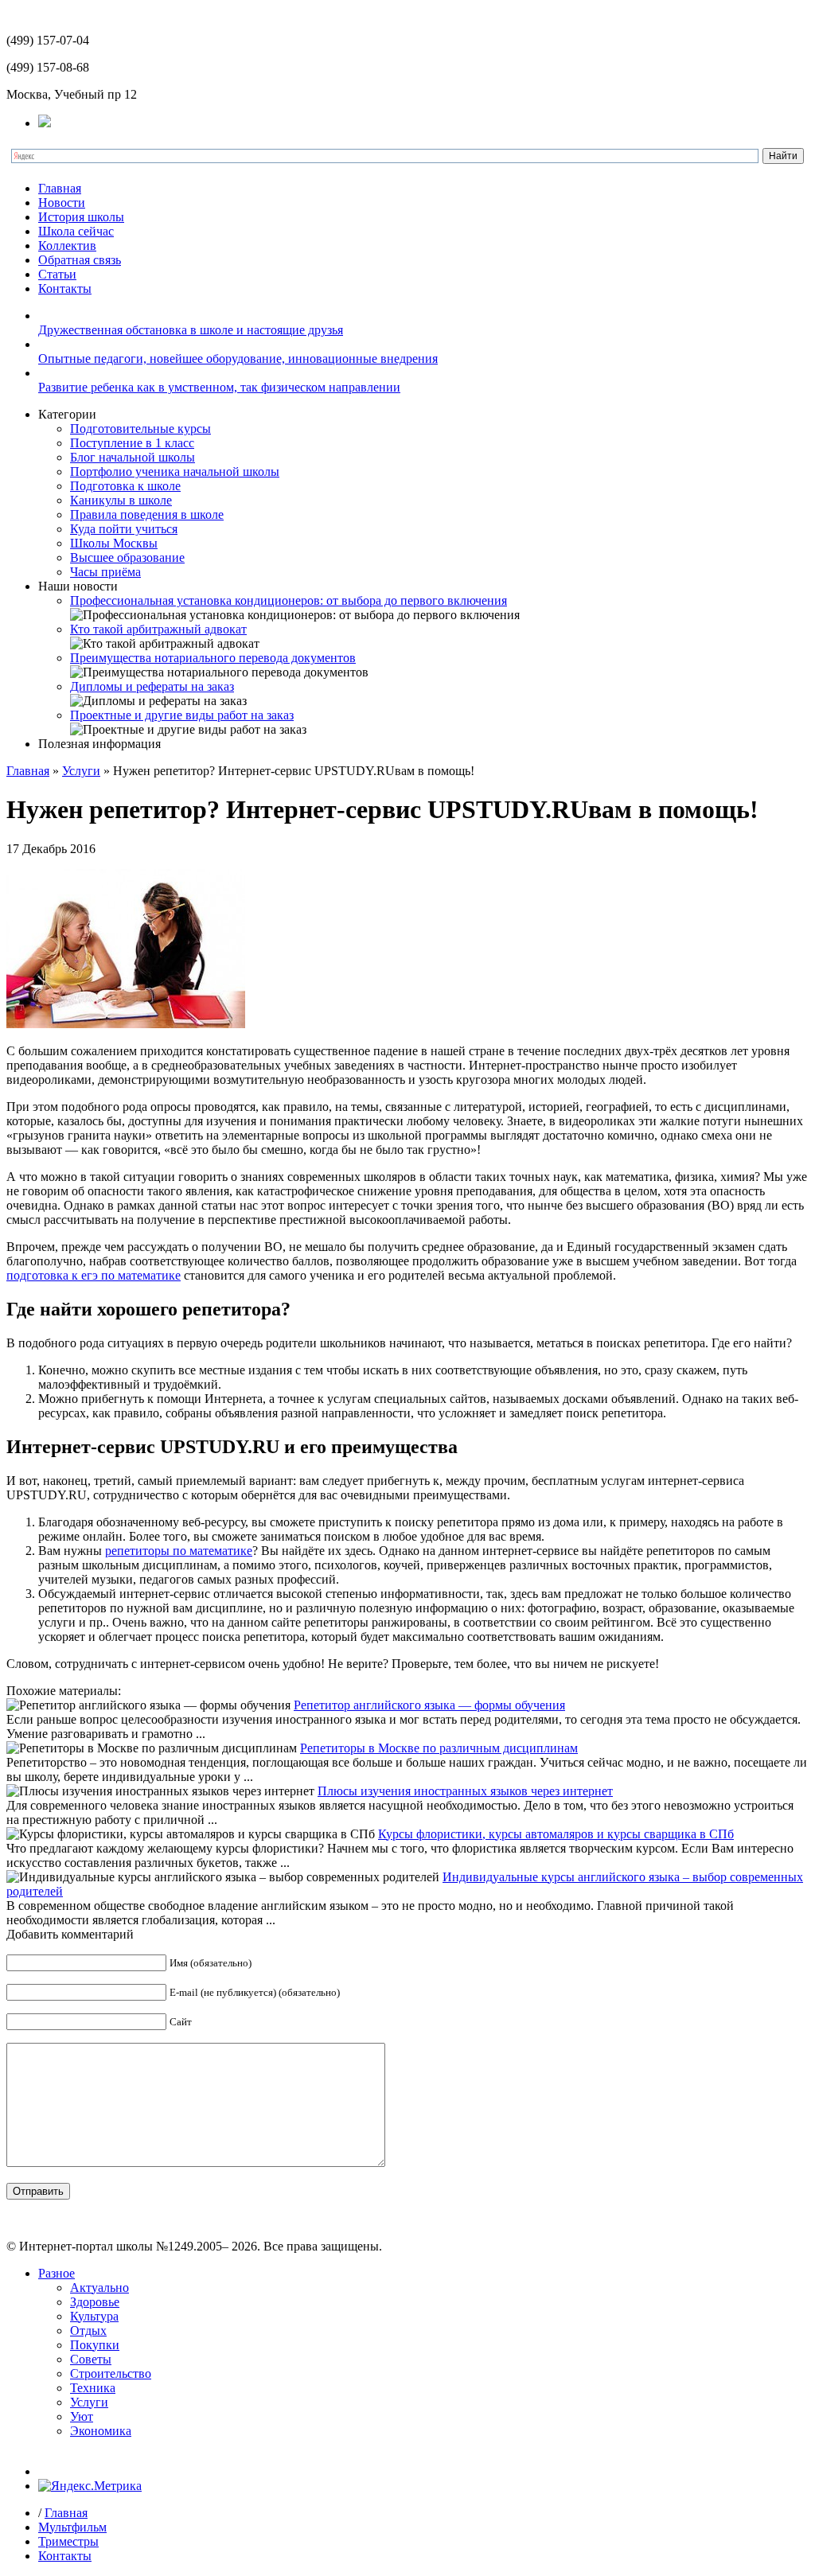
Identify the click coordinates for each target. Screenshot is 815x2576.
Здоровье (95, 2302)
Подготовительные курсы (140, 429)
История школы (81, 217)
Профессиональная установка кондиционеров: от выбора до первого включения (289, 600)
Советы (91, 2359)
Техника (93, 2388)
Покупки (95, 2345)
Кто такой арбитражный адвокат (158, 629)
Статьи (57, 274)
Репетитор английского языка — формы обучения (429, 1705)
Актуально (99, 2288)
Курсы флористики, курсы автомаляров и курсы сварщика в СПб (556, 1834)
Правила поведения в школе (147, 514)
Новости (62, 203)
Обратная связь (80, 260)
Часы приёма (105, 572)
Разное (57, 2273)
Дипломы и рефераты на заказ (152, 686)
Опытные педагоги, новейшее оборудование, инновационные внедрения (238, 359)
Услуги (81, 771)
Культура (94, 2316)
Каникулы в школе (121, 500)
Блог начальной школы (133, 457)
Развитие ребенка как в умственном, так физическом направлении (219, 387)
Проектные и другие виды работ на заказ (182, 715)
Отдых (88, 2330)
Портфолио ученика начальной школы (175, 472)
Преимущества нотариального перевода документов (213, 658)
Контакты (65, 288)
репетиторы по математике (179, 1551)
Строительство (111, 2373)
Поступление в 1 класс (132, 443)
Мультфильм (72, 2527)
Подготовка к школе (125, 486)
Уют (82, 2416)
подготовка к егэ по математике (94, 1275)
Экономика (101, 2431)
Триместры (68, 2541)
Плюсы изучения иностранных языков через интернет (465, 1791)
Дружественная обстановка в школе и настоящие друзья (191, 330)
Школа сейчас (76, 231)
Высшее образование (127, 557)
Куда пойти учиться (124, 529)
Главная (60, 188)
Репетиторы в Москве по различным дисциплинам (439, 1748)
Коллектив (67, 246)
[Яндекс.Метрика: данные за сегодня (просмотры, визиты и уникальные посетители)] (90, 2486)
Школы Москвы (114, 543)
